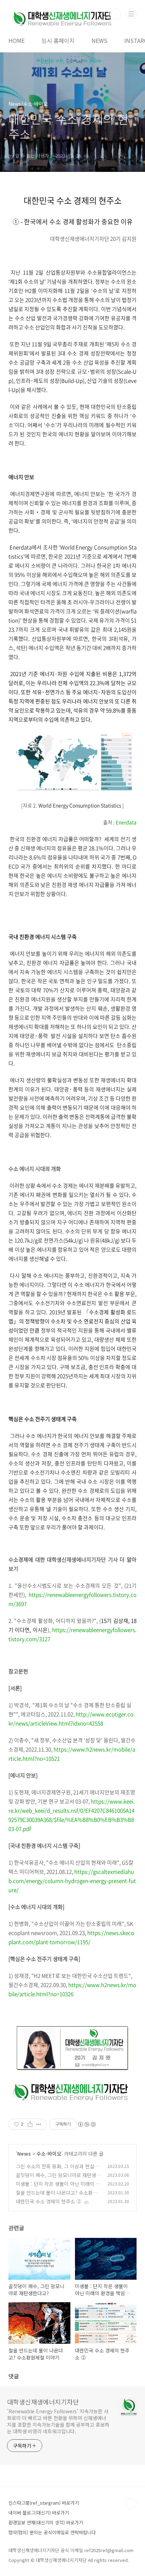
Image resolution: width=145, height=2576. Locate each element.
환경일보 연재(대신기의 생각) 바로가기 (46, 2522)
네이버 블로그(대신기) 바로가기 (39, 2513)
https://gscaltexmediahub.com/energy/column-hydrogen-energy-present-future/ (72, 1881)
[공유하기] (30, 2124)
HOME (17, 40)
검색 (115, 14)
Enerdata (126, 822)
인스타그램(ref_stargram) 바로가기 (44, 2503)
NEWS (99, 40)
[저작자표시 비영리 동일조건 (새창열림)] (87, 2124)
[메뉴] (131, 14)
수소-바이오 (49, 2154)
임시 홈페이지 (58, 40)
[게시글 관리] (39, 2124)
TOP (131, 2504)
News (24, 2154)
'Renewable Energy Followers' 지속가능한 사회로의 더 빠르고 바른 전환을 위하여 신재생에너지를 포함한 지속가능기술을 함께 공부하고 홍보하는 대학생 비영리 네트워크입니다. (58, 2421)
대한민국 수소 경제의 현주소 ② (49, 2201)
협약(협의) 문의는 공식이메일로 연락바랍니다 (52, 2532)
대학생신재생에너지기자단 (43, 2402)
